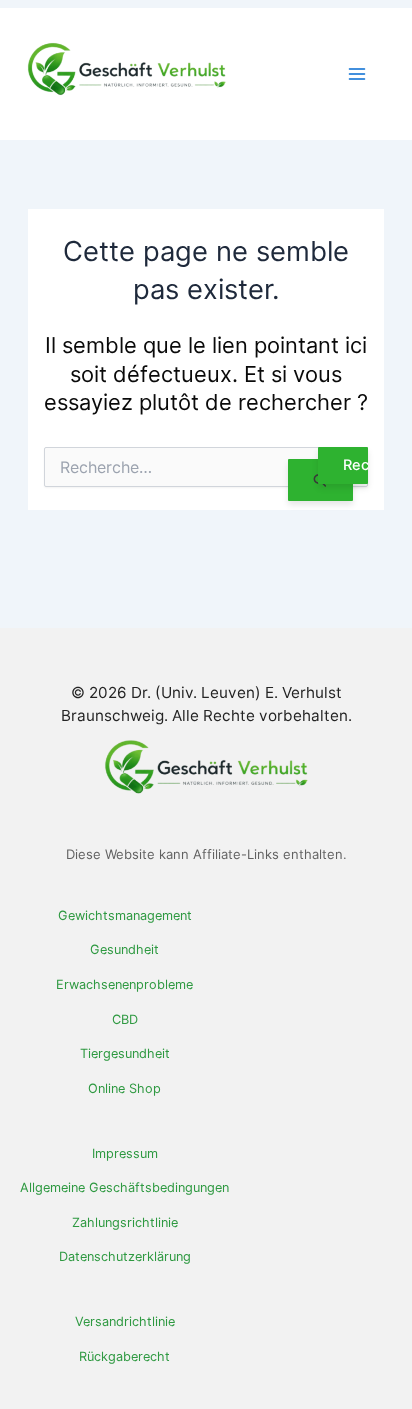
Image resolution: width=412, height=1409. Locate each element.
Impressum (125, 1153)
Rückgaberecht (124, 1356)
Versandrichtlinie (125, 1321)
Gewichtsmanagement (125, 915)
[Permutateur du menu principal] (357, 74)
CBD (125, 1019)
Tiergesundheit (125, 1053)
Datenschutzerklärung (125, 1256)
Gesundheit (124, 949)
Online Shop (124, 1088)
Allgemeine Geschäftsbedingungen (124, 1187)
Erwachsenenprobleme (124, 984)
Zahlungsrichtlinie (125, 1222)
